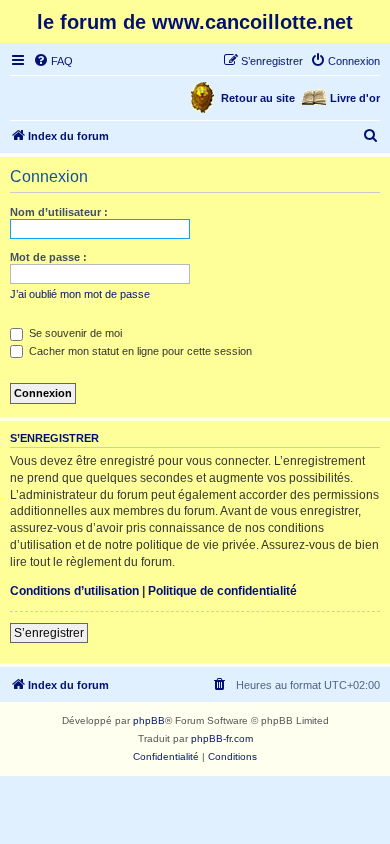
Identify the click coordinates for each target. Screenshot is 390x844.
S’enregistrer (49, 633)
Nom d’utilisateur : (59, 212)
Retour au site (258, 98)
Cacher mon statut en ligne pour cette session (139, 351)
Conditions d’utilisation (74, 591)
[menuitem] (53, 61)
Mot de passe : (48, 257)
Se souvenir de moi (74, 333)
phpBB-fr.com (222, 738)
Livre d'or (355, 98)
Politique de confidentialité (222, 591)
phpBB (149, 720)
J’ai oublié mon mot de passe (80, 294)
